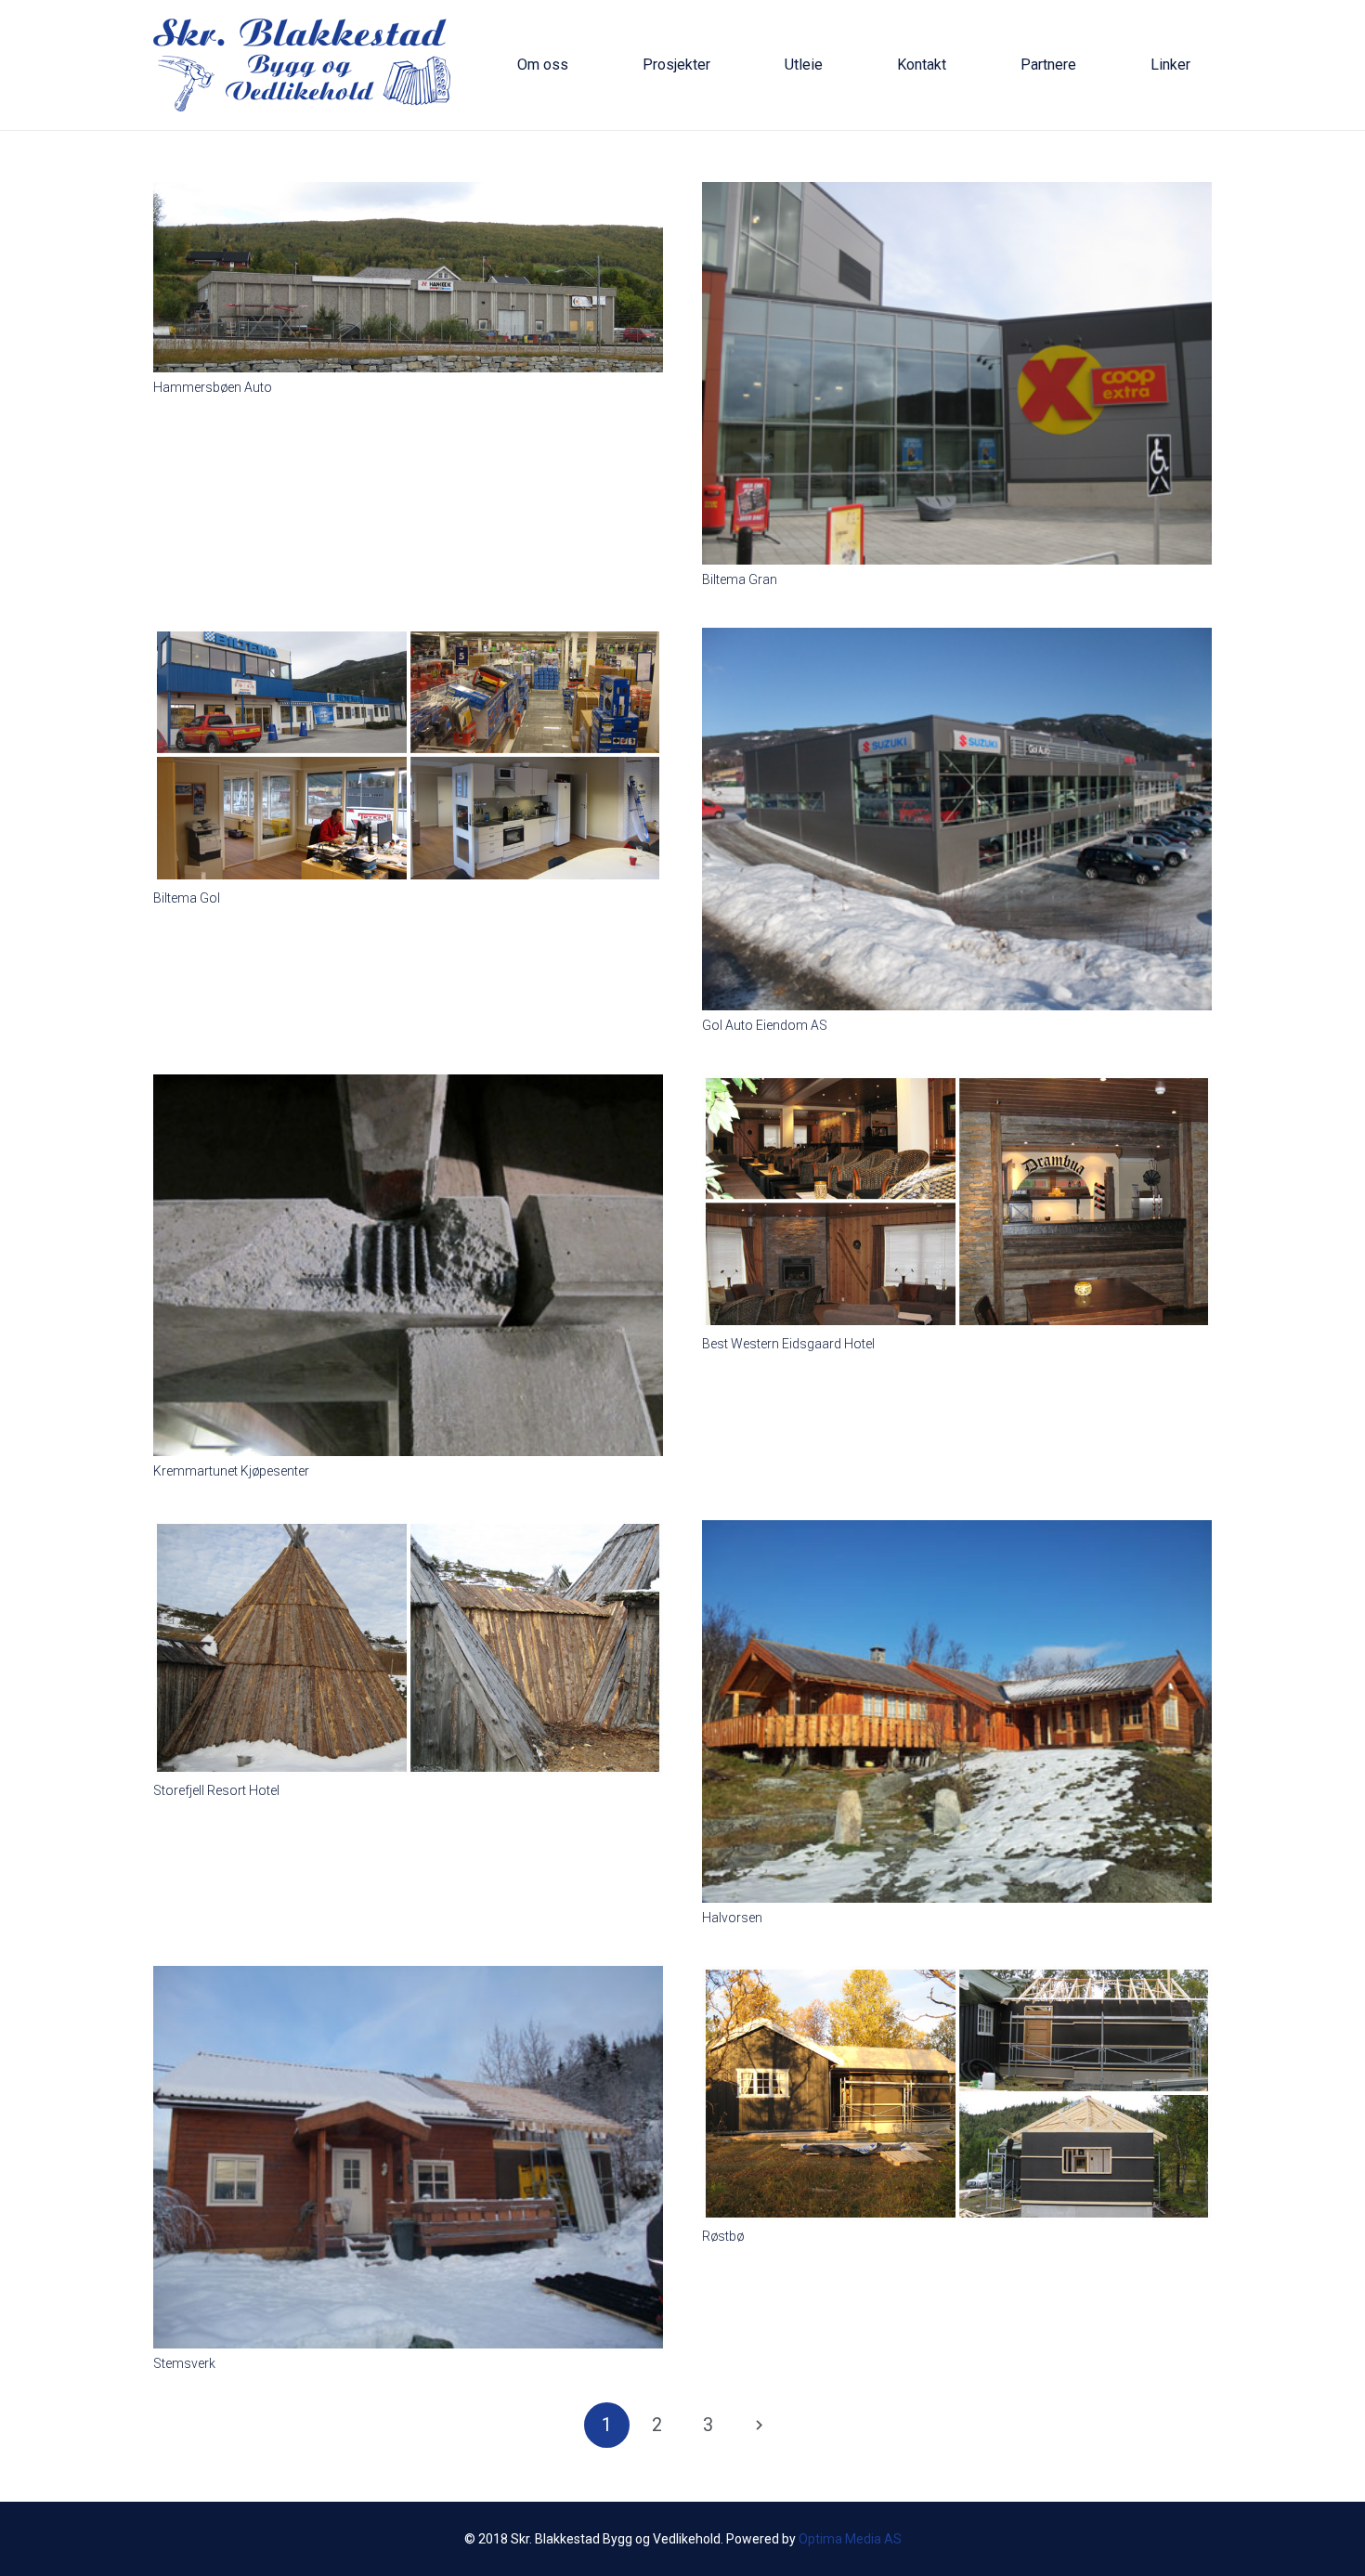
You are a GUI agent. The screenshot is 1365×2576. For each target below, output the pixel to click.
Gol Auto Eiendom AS (765, 1025)
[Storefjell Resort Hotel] (408, 1531)
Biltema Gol (187, 898)
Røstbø (723, 2236)
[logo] (302, 65)
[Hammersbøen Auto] (408, 193)
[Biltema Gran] (957, 193)
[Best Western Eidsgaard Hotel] (957, 1086)
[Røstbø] (957, 1977)
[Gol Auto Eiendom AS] (957, 639)
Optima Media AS (850, 2539)
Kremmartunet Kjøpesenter (231, 1471)
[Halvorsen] (957, 1531)
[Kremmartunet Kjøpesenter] (408, 1086)
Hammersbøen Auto (213, 387)
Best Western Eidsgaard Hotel (788, 1344)
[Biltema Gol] (408, 639)
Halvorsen (732, 1918)
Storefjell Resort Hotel (216, 1790)
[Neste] (758, 2425)
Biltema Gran (740, 579)
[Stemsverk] (408, 1977)
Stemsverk (184, 2363)
